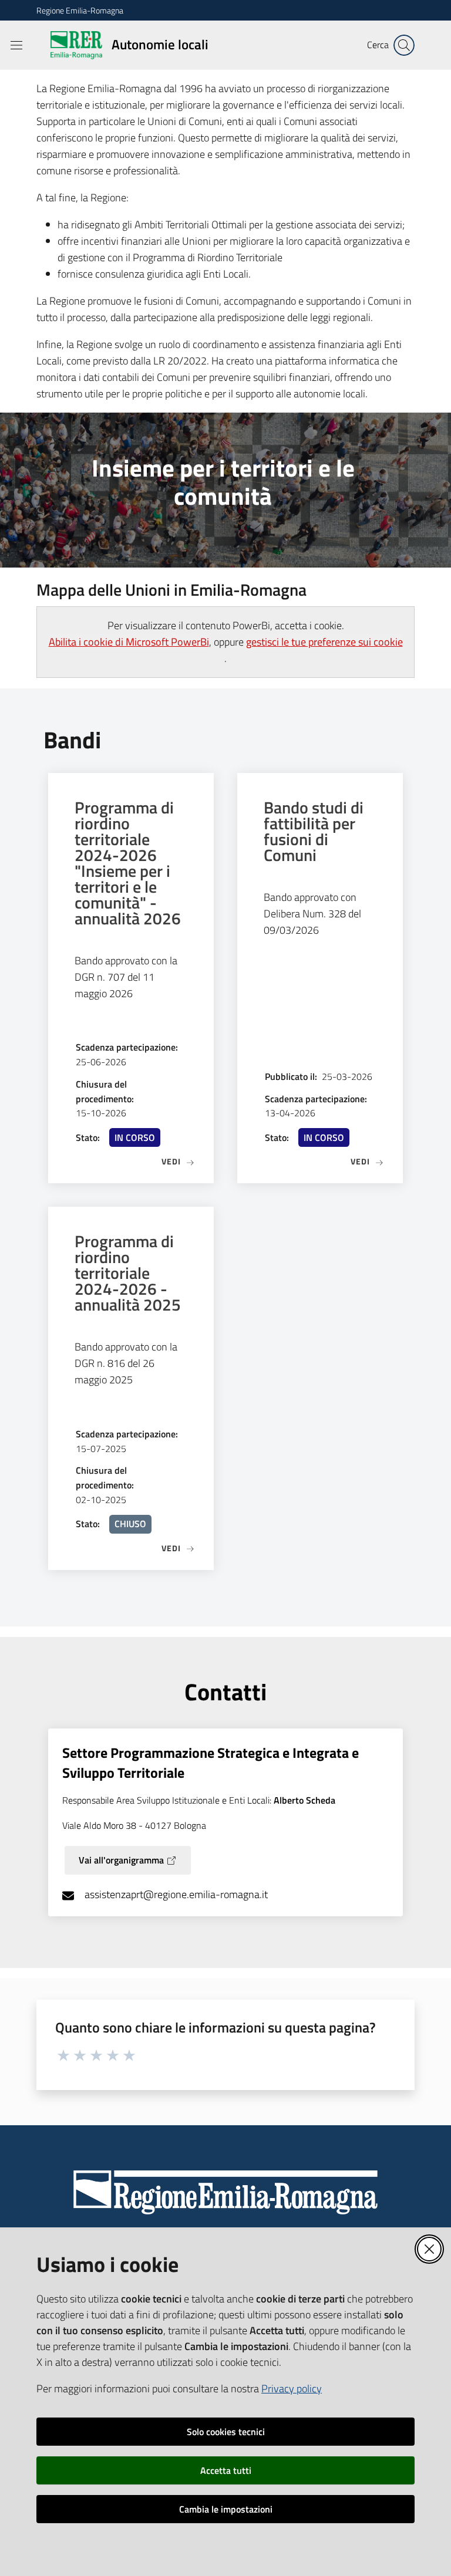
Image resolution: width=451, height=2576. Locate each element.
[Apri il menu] (16, 45)
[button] (404, 45)
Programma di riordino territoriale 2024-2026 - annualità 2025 (128, 1273)
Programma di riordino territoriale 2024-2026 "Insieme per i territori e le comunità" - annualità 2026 (128, 863)
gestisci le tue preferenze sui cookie (324, 642)
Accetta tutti (226, 2470)
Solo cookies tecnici (226, 2432)
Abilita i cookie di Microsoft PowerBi (129, 642)
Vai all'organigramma (121, 1860)
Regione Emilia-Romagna (80, 10)
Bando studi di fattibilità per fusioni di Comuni (314, 831)
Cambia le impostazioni (226, 2509)
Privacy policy (292, 2388)
